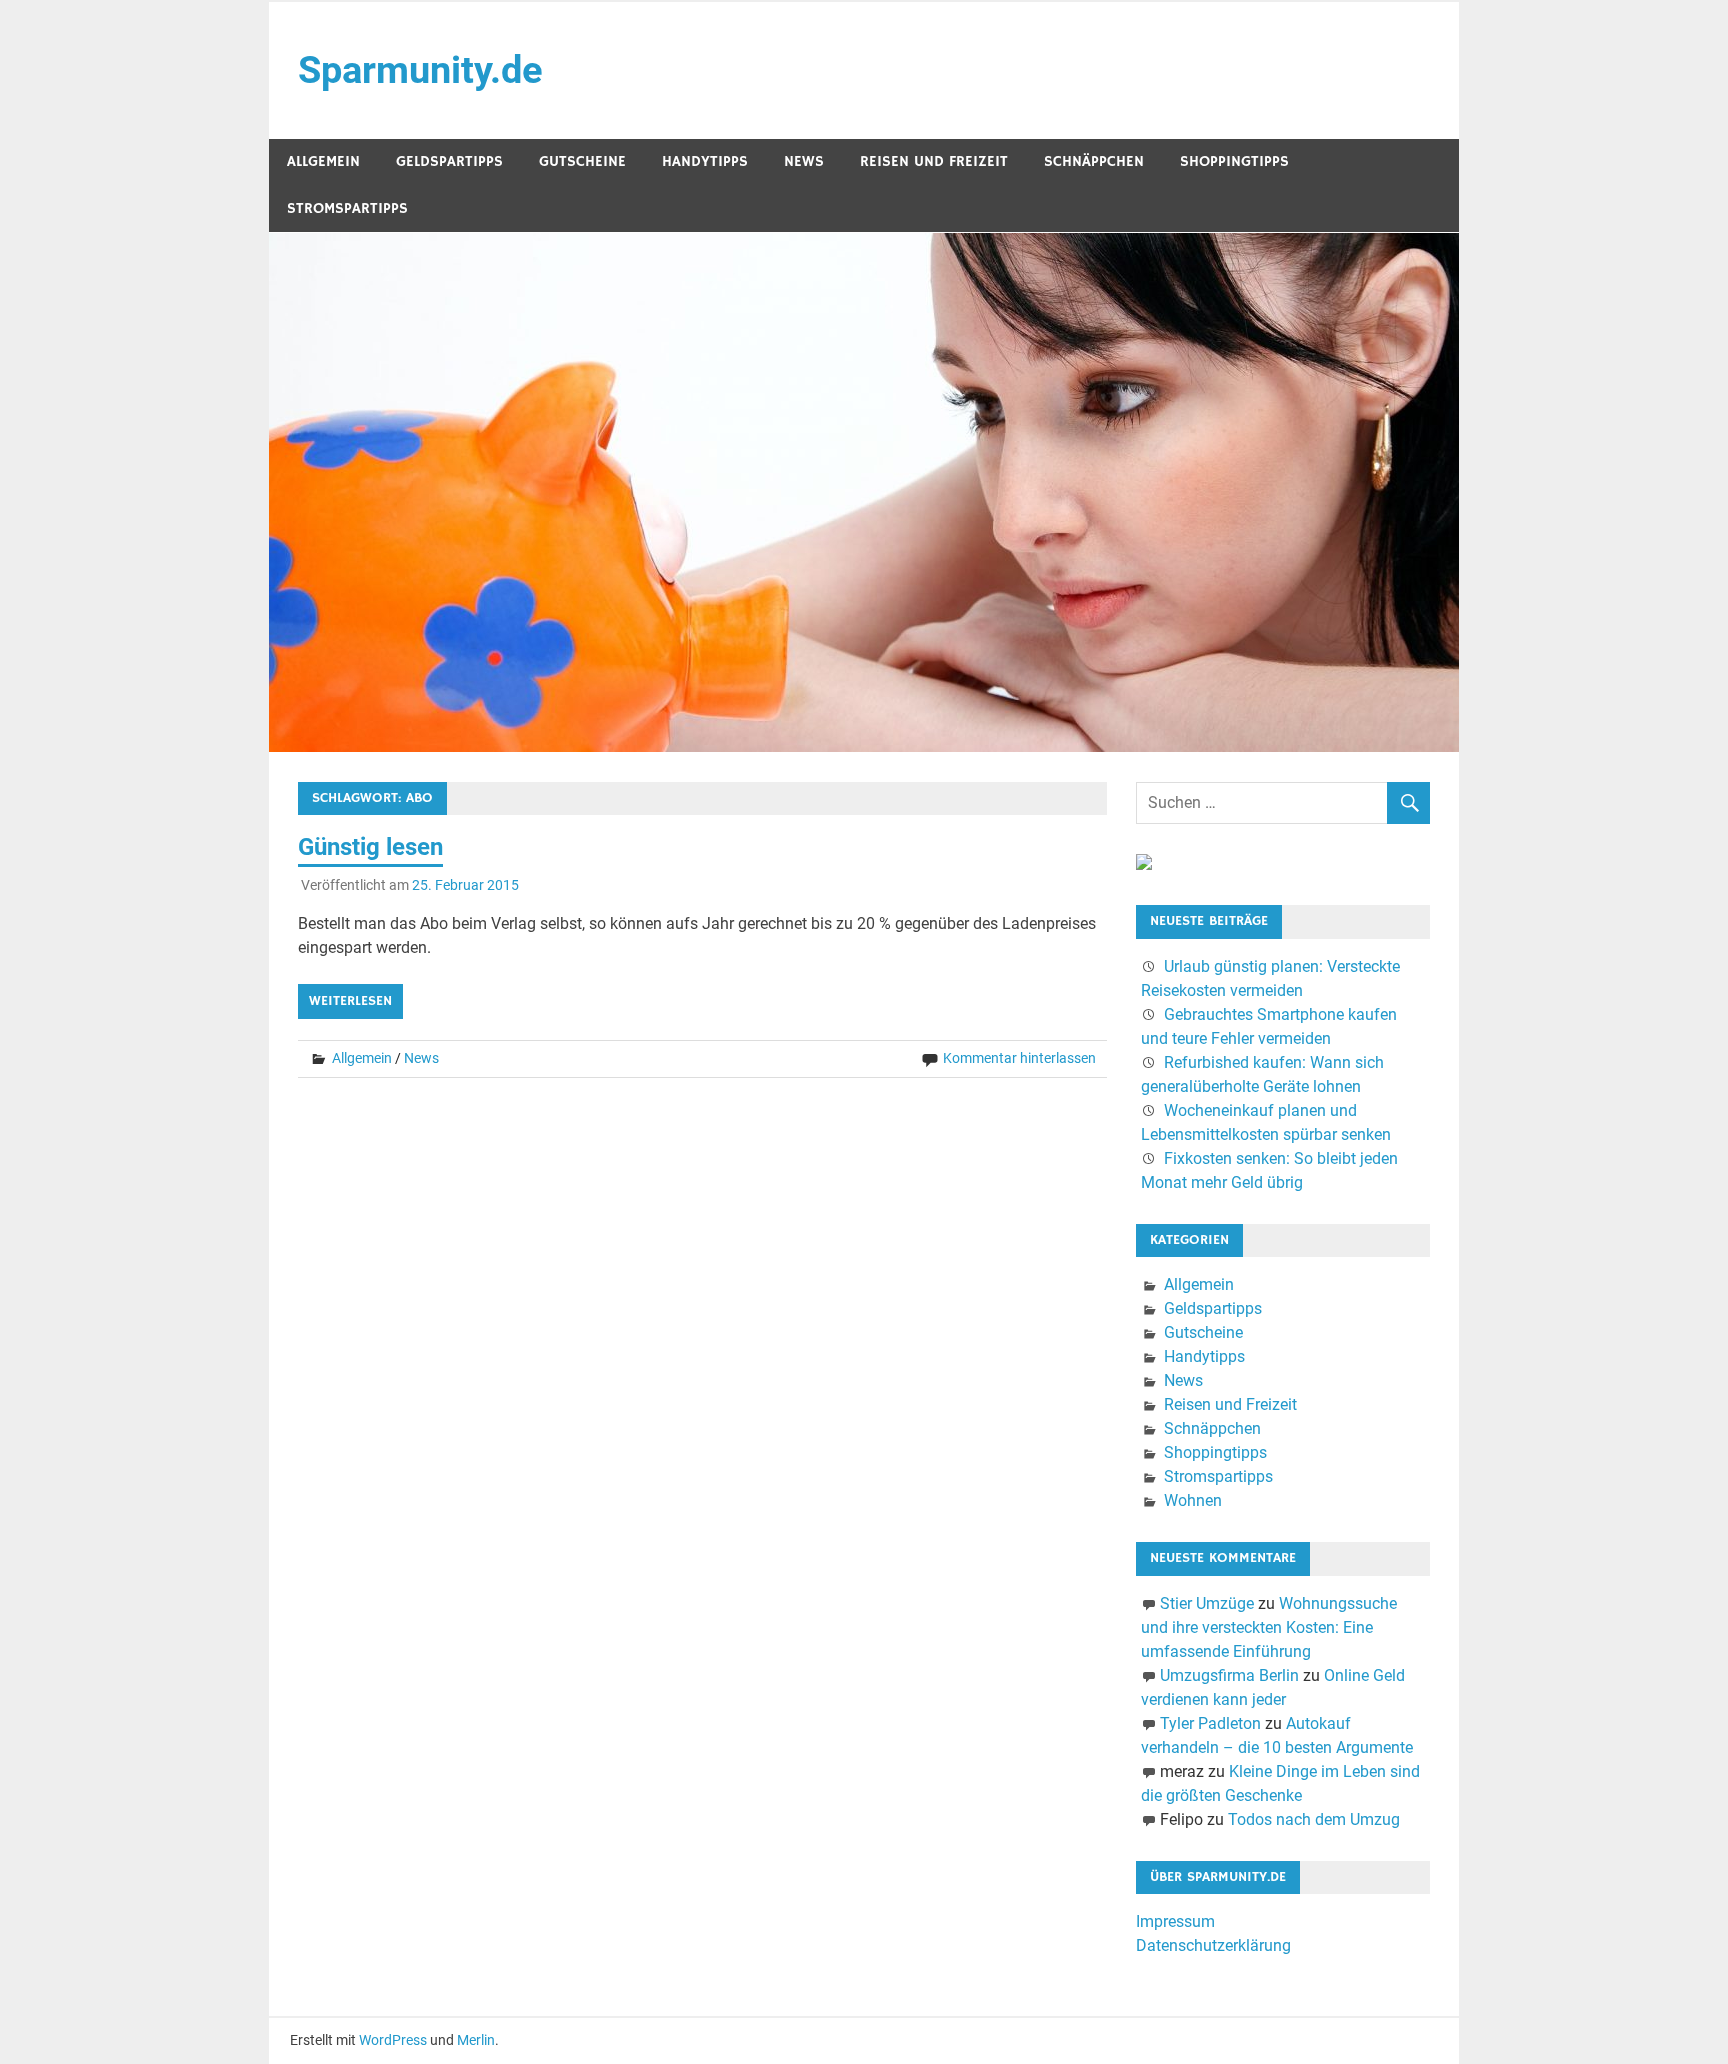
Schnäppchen (1094, 161)
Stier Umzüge (1207, 1603)
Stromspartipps (347, 208)
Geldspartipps (449, 161)
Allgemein (323, 161)
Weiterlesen (350, 1001)
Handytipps (705, 161)
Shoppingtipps (1234, 161)
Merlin (476, 2040)
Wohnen (1193, 1500)
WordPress (393, 2040)
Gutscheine (582, 161)
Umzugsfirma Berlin (1229, 1675)
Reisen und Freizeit (934, 161)
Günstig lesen (370, 847)
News (804, 161)
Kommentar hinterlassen (1019, 1058)
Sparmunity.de (420, 70)
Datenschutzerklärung (1213, 1945)
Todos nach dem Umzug (1314, 1819)
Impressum (1175, 1921)
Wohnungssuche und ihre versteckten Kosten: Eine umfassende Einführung (1269, 1627)
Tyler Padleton (1210, 1723)
